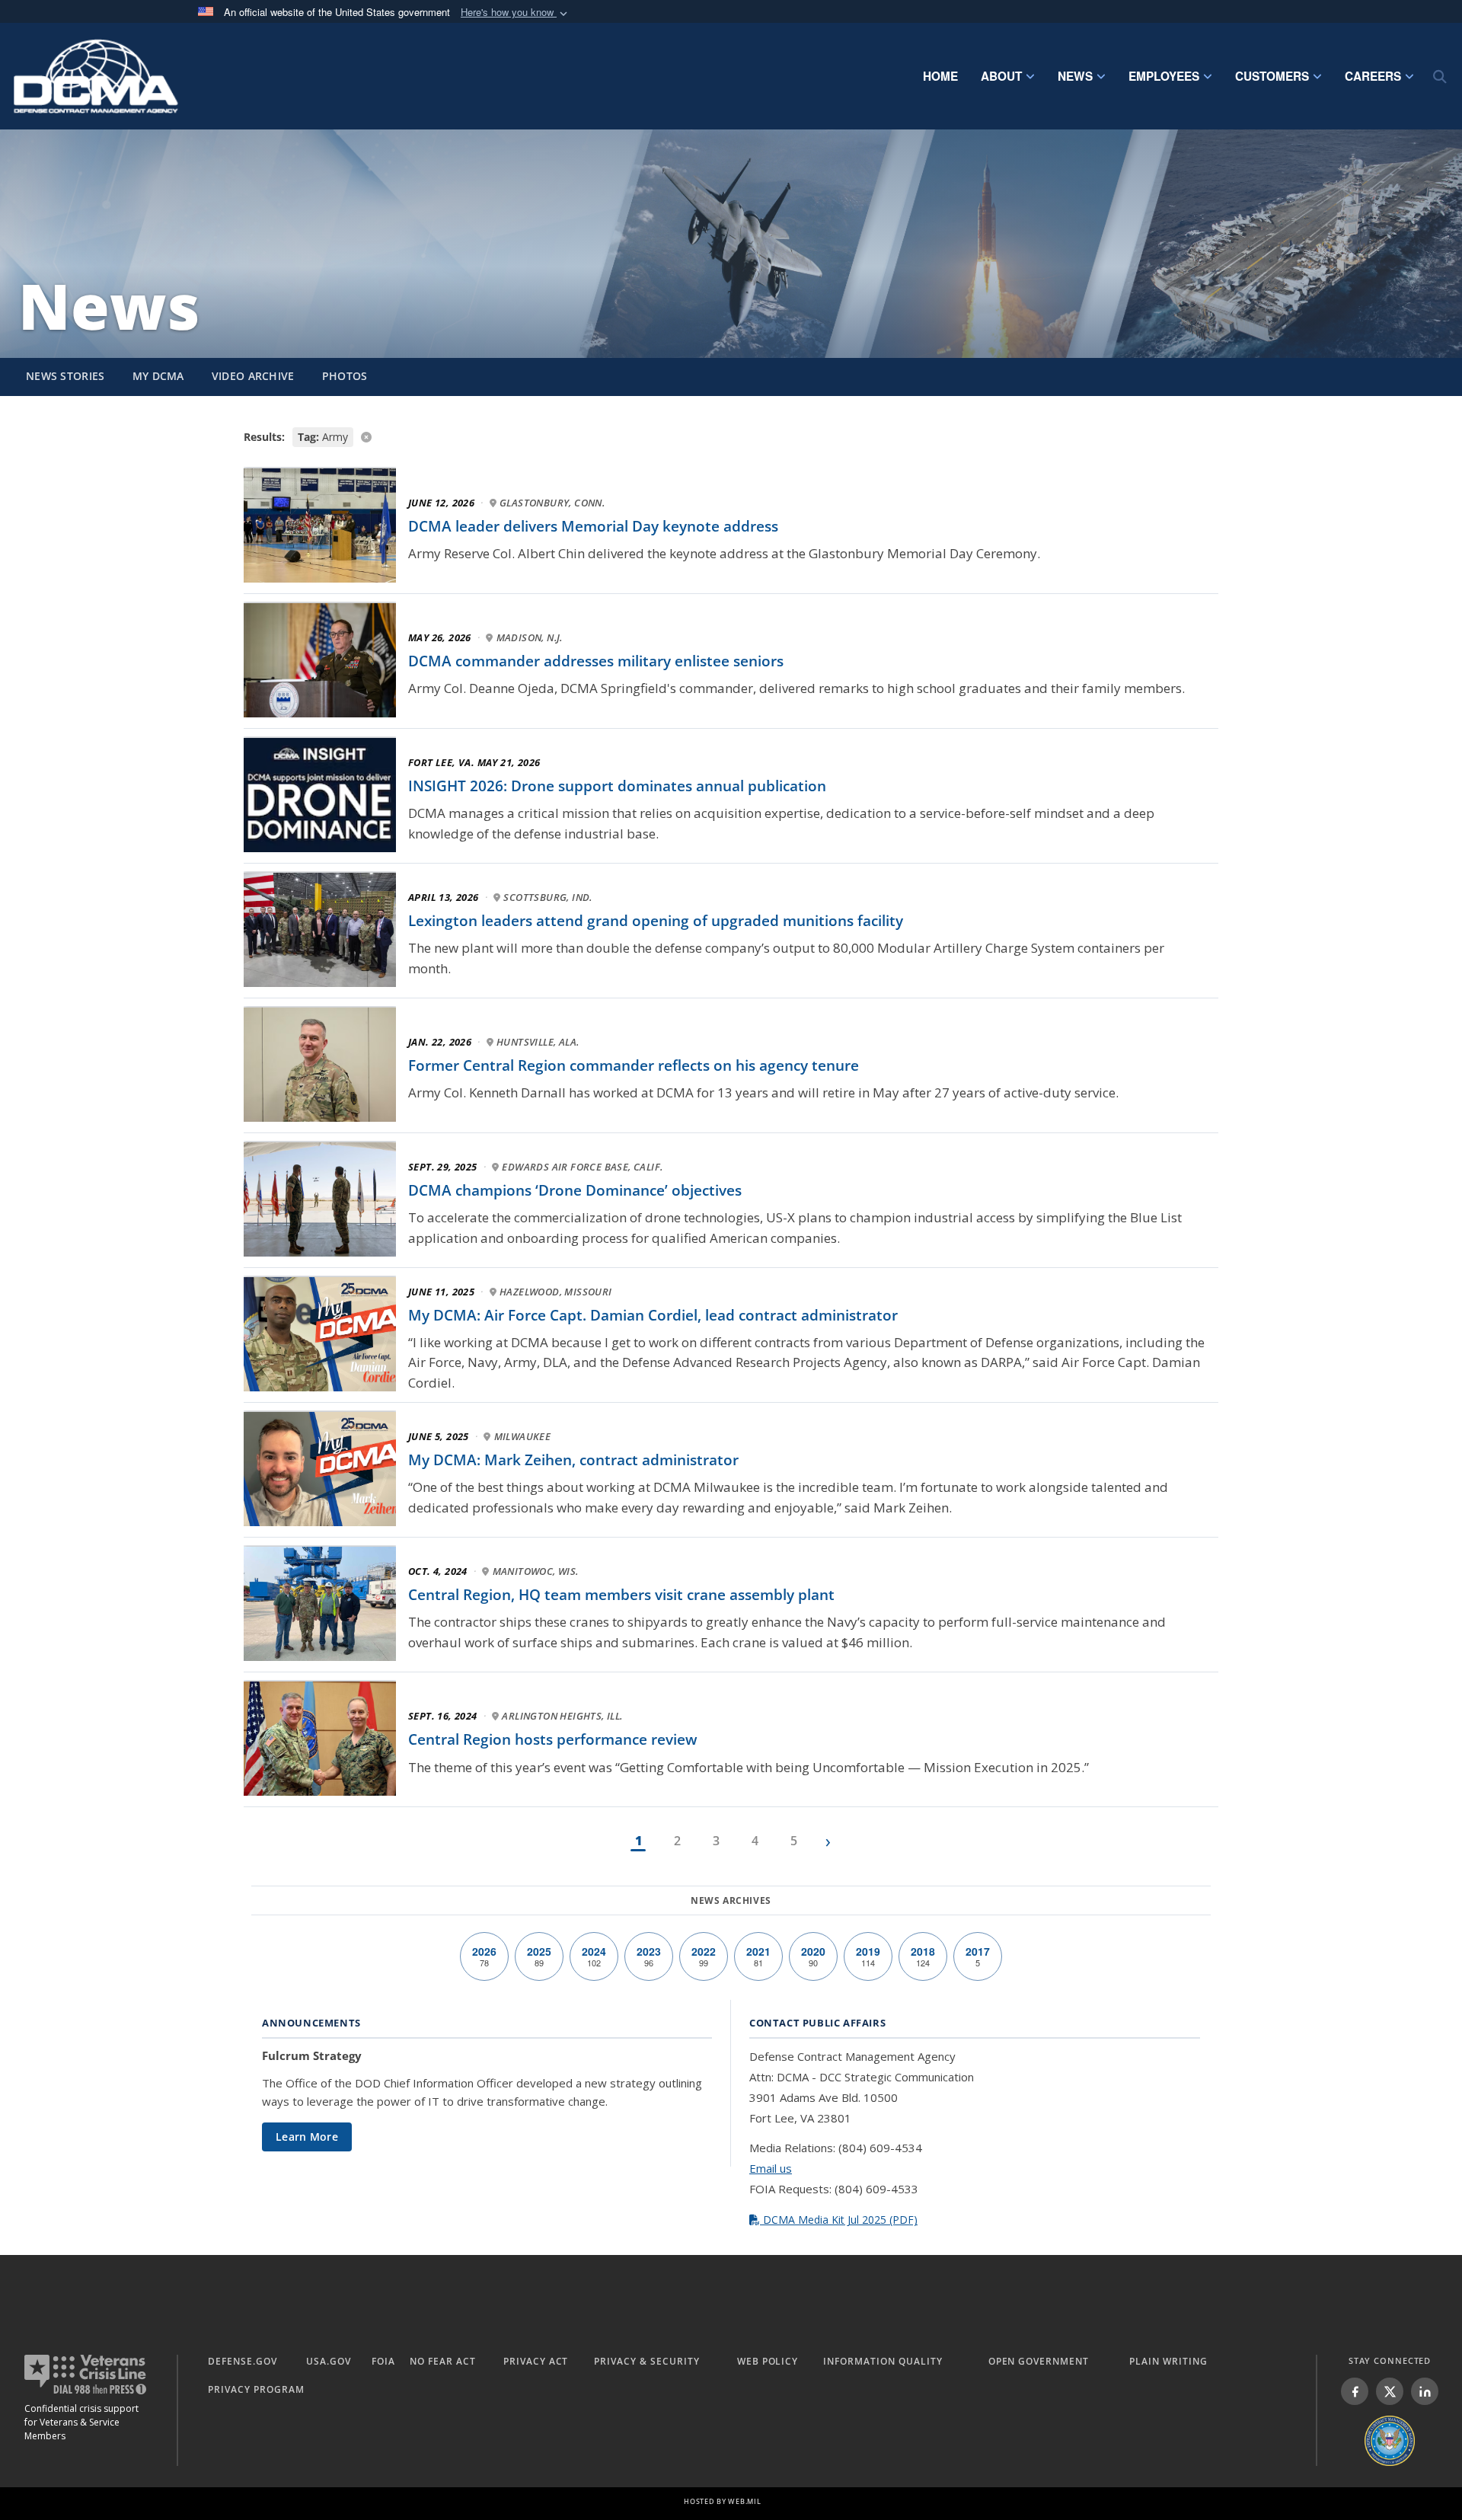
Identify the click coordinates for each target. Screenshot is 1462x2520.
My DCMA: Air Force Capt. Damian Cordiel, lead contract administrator (653, 1315)
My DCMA (158, 376)
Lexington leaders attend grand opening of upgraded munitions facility (656, 921)
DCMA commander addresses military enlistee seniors (596, 661)
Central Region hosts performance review (553, 1739)
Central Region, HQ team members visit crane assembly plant (621, 1595)
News (1075, 76)
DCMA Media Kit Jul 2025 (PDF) (839, 2220)
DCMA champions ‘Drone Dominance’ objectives (575, 1190)
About (1001, 76)
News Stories (65, 376)
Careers (1373, 76)
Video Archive (253, 376)
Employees (1164, 76)
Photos (345, 376)
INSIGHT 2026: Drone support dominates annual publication (617, 786)
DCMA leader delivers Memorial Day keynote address (593, 526)
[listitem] (1355, 2391)
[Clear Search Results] (731, 436)
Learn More (307, 2137)
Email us (771, 2168)
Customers (1272, 76)
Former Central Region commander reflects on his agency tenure (634, 1065)
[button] (516, 13)
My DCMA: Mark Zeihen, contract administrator (573, 1460)
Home (940, 76)
